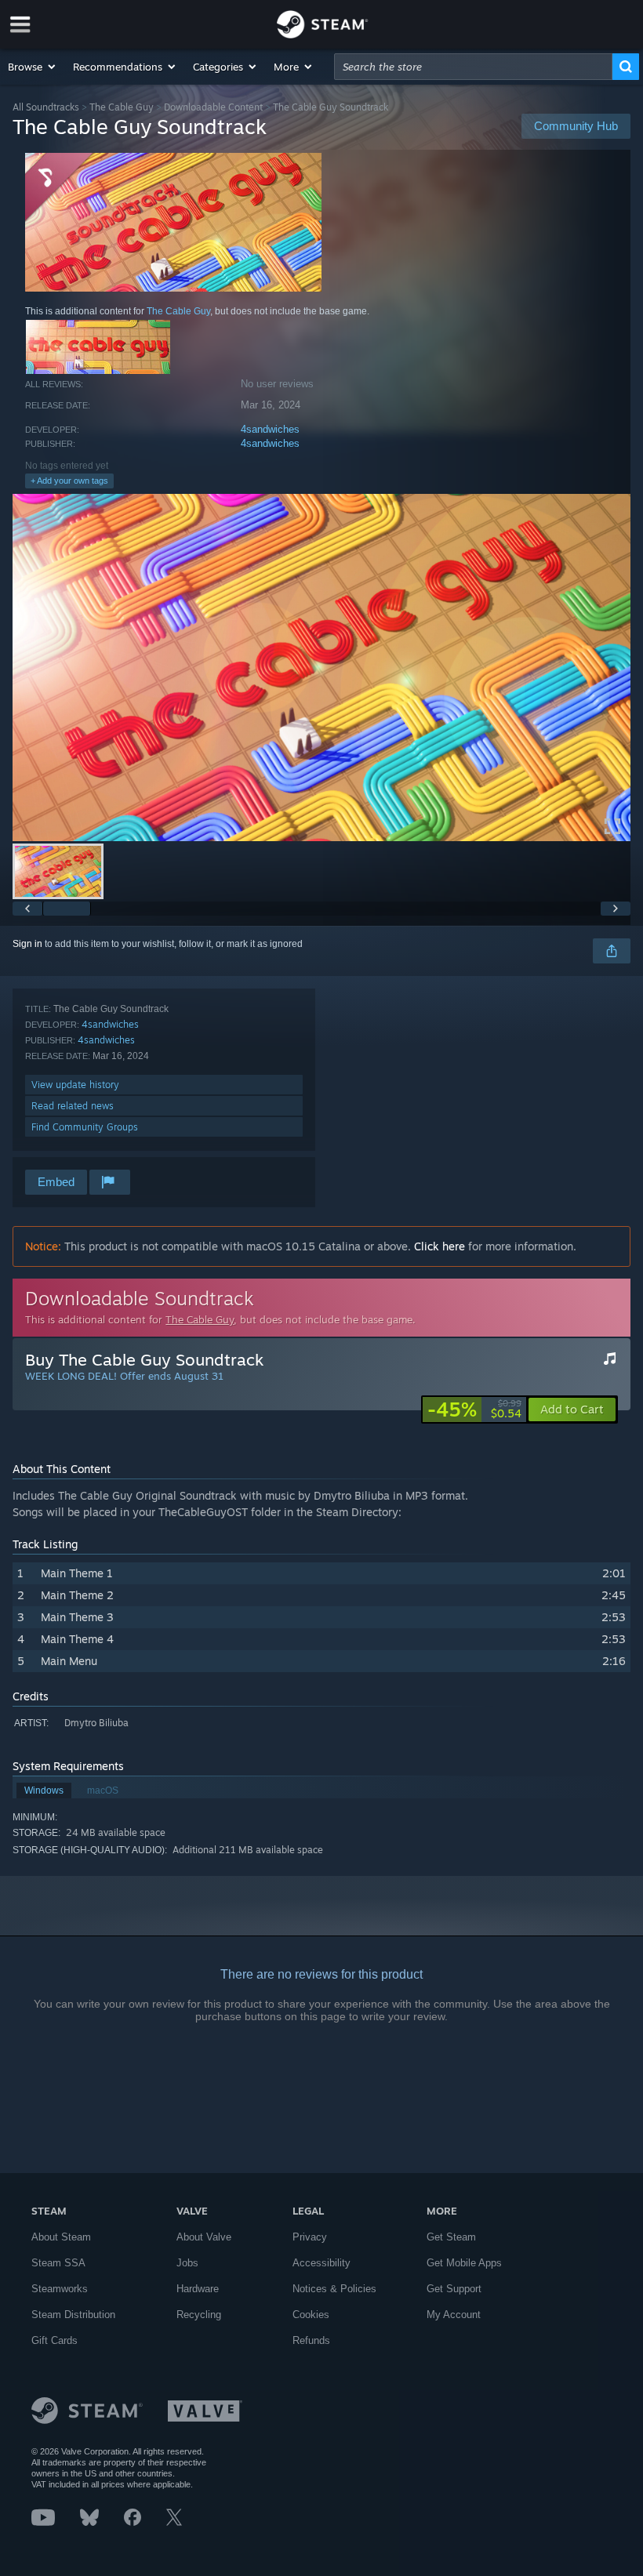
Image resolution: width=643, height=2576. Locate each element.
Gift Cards (54, 2340)
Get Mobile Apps (464, 2263)
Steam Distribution (73, 2315)
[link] (474, 1410)
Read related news (73, 1106)
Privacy (310, 2237)
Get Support (454, 2289)
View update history (75, 1085)
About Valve (204, 2237)
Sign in (27, 944)
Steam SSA (58, 2263)
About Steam (61, 2237)
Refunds (311, 2340)
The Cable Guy (122, 107)
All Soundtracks (46, 107)
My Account (454, 2315)
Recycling (199, 2315)
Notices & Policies (334, 2289)
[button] (33, 67)
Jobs (187, 2263)
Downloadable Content (213, 107)
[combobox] (473, 67)
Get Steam (451, 2237)
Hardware (198, 2289)
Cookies (311, 2315)
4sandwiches (270, 429)
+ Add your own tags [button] (69, 481)
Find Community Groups (85, 1127)
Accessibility (321, 2263)
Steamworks (60, 2289)
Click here (440, 1246)
